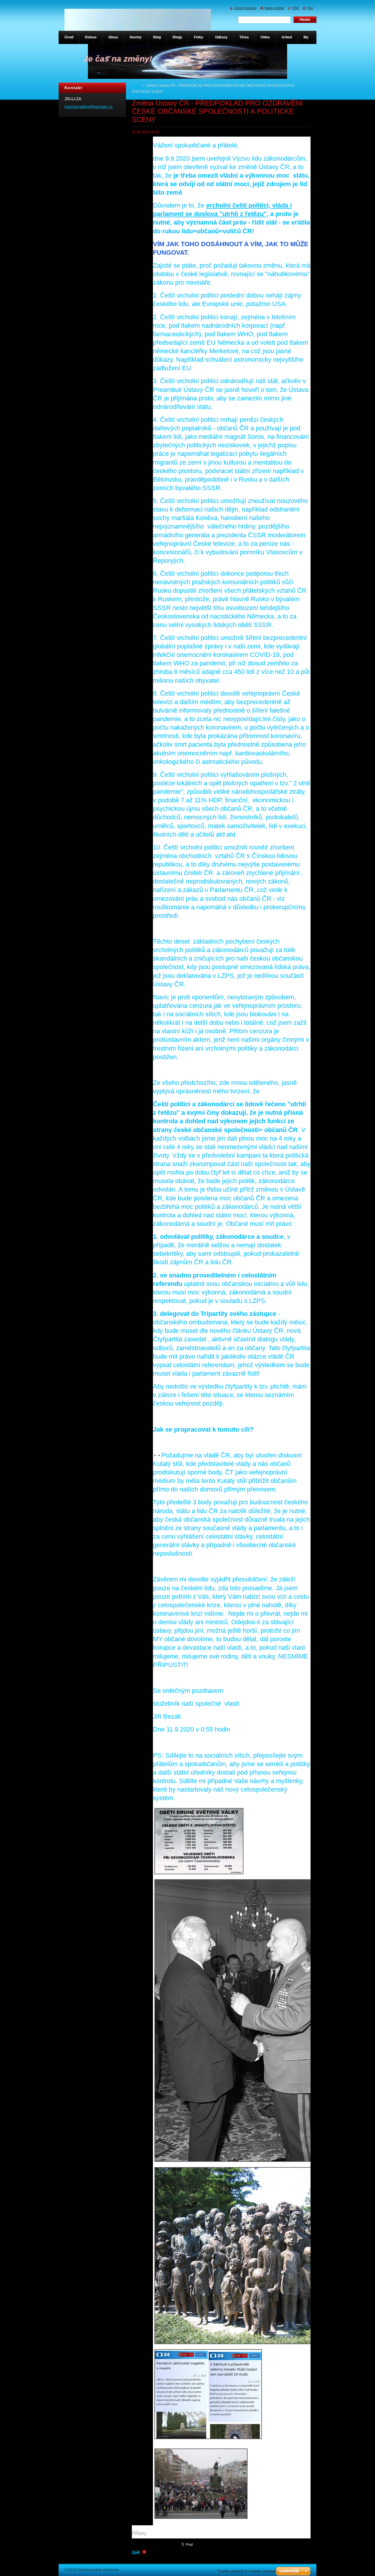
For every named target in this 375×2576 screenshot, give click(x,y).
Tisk (310, 8)
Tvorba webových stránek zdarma (246, 2571)
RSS (296, 8)
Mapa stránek (274, 8)
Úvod (136, 86)
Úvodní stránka (245, 8)
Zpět (136, 2552)
